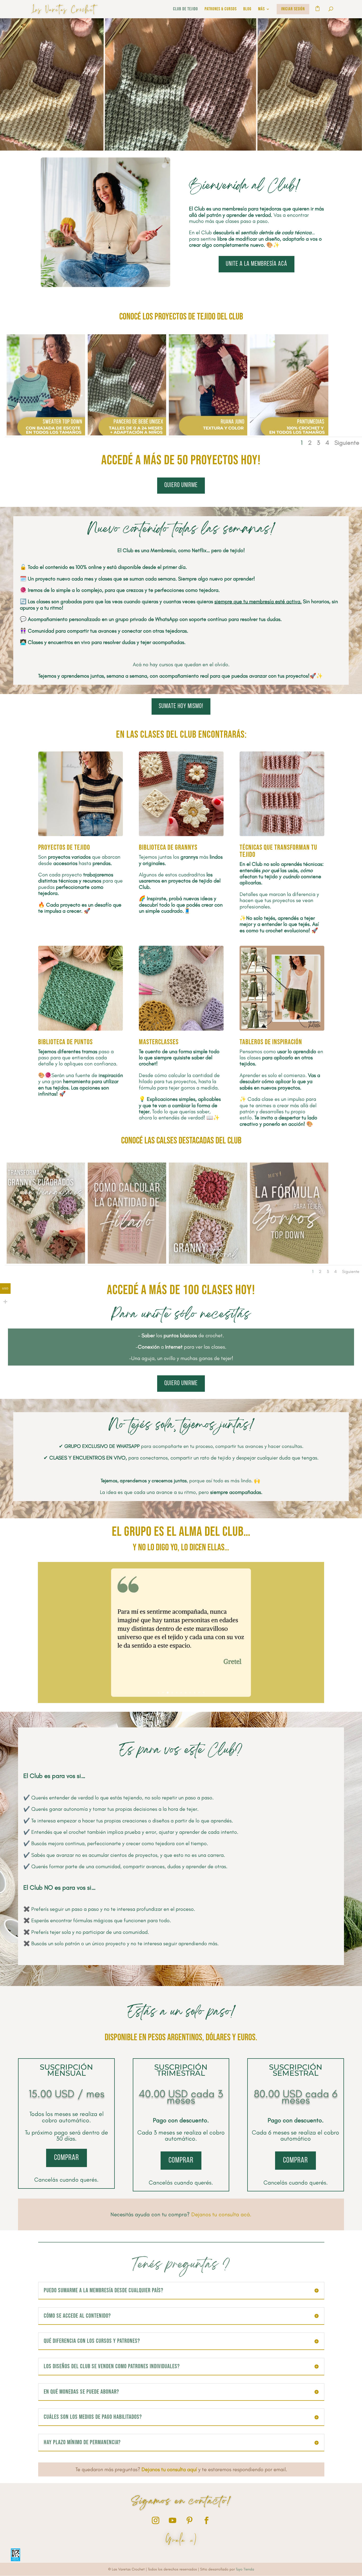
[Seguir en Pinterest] (189, 2520)
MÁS (261, 9)
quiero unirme (181, 485)
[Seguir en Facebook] (206, 2520)
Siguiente (347, 443)
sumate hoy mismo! (181, 706)
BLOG (247, 9)
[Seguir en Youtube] (173, 2520)
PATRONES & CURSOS (221, 9)
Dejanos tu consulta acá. (221, 2214)
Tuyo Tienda (245, 2569)
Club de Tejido (186, 9)
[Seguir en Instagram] (156, 2520)
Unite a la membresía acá (257, 264)
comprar (67, 2158)
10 (199, 1693)
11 (204, 1693)
